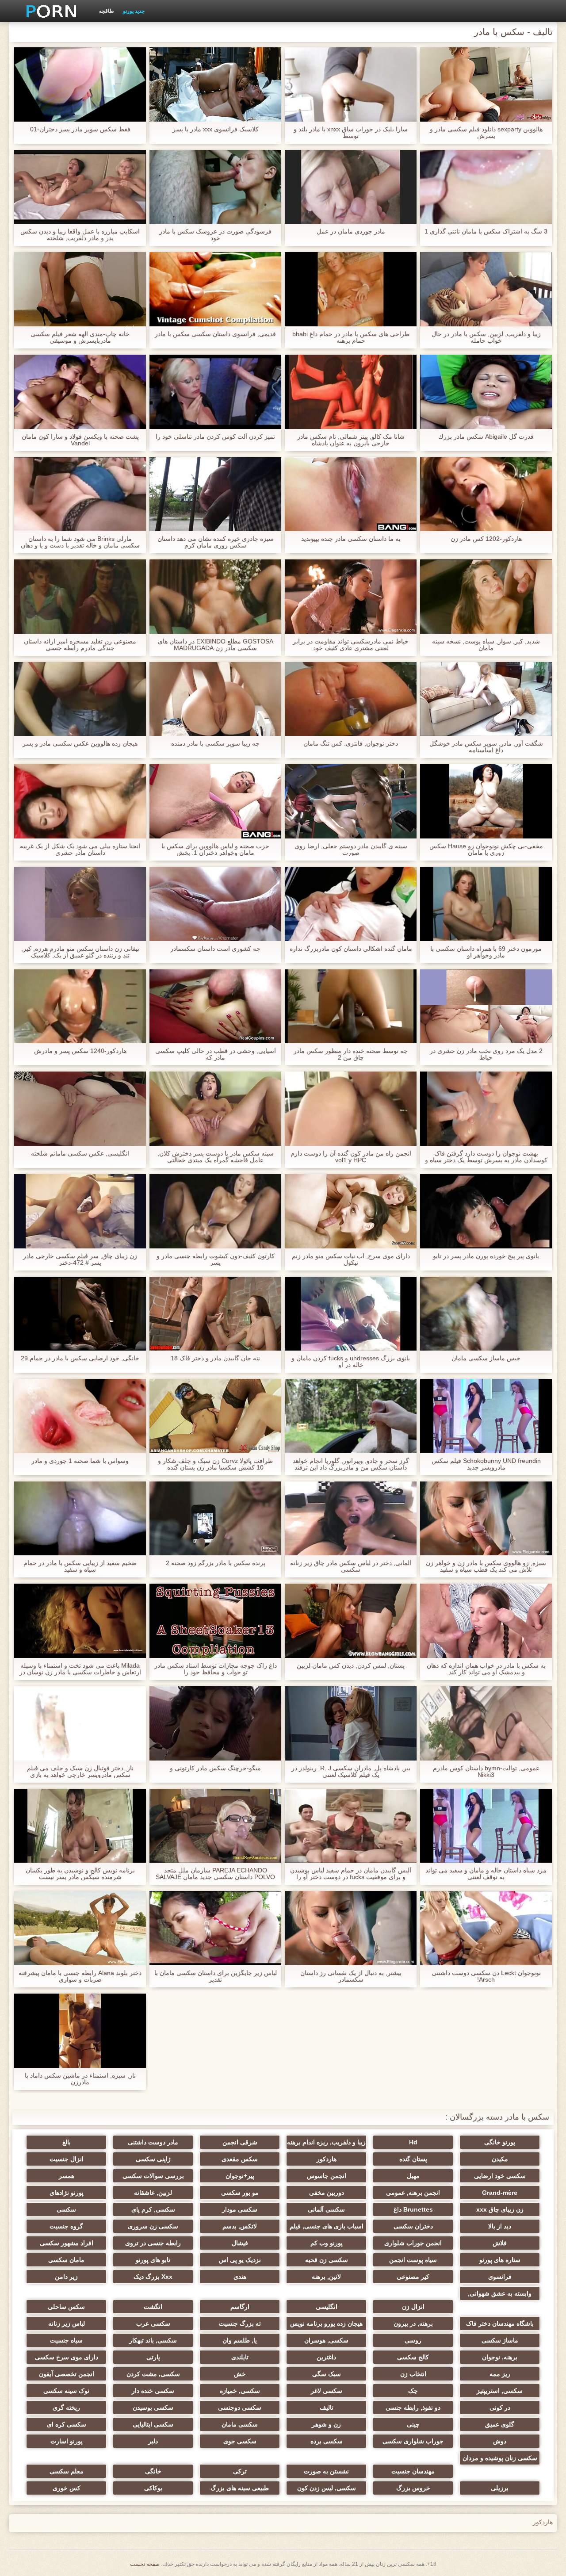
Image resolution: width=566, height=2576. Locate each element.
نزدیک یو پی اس (240, 2260)
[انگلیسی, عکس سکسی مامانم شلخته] (80, 1109)
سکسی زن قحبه (327, 2260)
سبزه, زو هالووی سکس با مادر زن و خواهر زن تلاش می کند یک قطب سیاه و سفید (486, 1566)
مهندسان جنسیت (413, 2471)
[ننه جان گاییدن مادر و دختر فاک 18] (215, 1314)
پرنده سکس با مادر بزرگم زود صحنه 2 (216, 1563)
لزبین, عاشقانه (153, 2193)
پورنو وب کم (327, 2243)
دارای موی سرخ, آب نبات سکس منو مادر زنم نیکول (351, 1259)
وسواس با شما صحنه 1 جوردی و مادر (80, 1461)
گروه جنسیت (66, 2226)
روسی (413, 2340)
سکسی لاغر (327, 2391)
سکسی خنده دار (153, 2391)
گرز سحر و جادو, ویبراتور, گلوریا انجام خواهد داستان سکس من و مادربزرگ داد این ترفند (351, 1464)
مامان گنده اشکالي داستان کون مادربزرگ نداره (351, 949)
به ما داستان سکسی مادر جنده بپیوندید (351, 539)
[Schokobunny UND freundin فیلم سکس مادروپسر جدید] (486, 1416)
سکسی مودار (240, 2209)
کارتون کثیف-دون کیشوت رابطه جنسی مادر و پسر (216, 1259)
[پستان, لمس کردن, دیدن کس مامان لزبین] (351, 1621)
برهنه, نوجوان (500, 2357)
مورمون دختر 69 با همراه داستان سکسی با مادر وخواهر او (486, 952)
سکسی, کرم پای (153, 2209)
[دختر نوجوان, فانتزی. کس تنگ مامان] (351, 699)
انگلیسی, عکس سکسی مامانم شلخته (80, 1154)
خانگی (153, 2471)
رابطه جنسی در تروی (153, 2243)
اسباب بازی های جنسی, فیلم (327, 2226)
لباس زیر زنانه (67, 2323)
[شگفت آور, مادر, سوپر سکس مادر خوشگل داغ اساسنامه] (486, 699)
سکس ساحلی (66, 2307)
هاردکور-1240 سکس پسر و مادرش (80, 1051)
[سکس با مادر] (48, 11)
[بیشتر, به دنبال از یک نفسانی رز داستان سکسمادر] (351, 1928)
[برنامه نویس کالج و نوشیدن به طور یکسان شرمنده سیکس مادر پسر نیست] (80, 1826)
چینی (413, 2424)
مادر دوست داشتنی (153, 2142)
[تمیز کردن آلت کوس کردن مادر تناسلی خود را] (215, 392)
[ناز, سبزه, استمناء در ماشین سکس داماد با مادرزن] (80, 2031)
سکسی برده (327, 2441)
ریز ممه (500, 2374)
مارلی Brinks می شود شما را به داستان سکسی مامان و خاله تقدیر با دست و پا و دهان (80, 542)
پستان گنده (413, 2159)
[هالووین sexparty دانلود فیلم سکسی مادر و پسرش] (486, 84)
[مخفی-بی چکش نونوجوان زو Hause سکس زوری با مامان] (486, 801)
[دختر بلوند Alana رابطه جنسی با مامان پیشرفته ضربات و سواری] (80, 1928)
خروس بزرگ (413, 2488)
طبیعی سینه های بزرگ (240, 2488)
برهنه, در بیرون (413, 2323)
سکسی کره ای (67, 2424)
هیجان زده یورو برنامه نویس (326, 2323)
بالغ (67, 2142)
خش (240, 2374)
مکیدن (500, 2159)
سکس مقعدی (240, 2159)
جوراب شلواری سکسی (413, 2441)
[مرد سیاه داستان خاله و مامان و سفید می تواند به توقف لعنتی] (486, 1826)
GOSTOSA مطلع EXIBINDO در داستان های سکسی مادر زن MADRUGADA (216, 645)
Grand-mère (500, 2193)
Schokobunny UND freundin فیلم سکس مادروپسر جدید (486, 1464)
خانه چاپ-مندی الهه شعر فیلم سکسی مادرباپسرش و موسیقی (80, 337)
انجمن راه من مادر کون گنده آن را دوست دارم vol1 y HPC (351, 1157)
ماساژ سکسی (500, 2340)
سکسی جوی (240, 2441)
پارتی (153, 2357)
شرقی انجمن (240, 2142)
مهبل (413, 2176)
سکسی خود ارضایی (500, 2176)
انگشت (153, 2307)
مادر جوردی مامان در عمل (351, 232)
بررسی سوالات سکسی (153, 2176)
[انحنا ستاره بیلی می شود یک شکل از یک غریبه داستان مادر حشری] (80, 801)
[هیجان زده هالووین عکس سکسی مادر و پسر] (80, 699)
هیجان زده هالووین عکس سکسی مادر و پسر (80, 744)
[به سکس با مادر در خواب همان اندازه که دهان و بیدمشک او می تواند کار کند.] (486, 1621)
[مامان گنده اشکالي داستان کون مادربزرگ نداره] (351, 904)
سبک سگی (327, 2374)
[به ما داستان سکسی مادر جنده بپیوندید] (351, 494)
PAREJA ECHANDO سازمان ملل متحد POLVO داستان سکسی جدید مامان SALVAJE (215, 1874)
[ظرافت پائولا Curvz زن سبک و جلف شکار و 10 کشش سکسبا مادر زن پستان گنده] (215, 1416)
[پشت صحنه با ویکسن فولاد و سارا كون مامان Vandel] (80, 392)
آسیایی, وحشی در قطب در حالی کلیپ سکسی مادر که (216, 1054)
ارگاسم (240, 2307)
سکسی (66, 2209)
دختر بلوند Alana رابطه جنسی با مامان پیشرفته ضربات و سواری (80, 1976)
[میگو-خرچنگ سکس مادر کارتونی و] (215, 1723)
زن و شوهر (326, 2424)
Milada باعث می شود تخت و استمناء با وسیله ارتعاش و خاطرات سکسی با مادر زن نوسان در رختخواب (80, 1669)
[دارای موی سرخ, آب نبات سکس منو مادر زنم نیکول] (351, 1211)
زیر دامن (66, 2277)
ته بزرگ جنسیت (240, 2323)
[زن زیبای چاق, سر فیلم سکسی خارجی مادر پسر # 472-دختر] (80, 1211)
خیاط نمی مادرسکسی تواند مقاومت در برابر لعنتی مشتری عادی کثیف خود (351, 645)
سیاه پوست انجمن (413, 2260)
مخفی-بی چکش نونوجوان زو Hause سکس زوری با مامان (486, 850)
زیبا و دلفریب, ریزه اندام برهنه (326, 2142)
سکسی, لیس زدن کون (327, 2488)
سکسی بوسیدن (153, 2408)
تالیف (327, 2408)
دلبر (153, 2441)
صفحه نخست (145, 2564)
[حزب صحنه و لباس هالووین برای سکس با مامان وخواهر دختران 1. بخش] (215, 801)
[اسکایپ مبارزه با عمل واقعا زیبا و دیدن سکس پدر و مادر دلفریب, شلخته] (80, 187)
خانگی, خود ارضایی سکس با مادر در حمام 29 (80, 1358)
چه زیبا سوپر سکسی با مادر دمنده (215, 744)
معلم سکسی (67, 2471)
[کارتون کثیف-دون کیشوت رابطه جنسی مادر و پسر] (215, 1211)
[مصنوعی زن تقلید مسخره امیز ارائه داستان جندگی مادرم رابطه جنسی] (80, 597)
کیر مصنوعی (413, 2277)
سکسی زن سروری (153, 2226)
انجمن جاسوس (327, 2176)
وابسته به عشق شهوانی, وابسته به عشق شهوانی (500, 2295)
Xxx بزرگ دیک (153, 2277)
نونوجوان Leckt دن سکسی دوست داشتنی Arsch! (486, 1976)
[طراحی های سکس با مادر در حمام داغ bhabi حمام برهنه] (351, 289)
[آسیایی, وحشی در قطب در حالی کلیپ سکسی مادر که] (215, 1007)
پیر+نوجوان (240, 2176)
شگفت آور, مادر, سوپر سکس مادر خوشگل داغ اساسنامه (486, 747)
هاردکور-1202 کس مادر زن (486, 539)
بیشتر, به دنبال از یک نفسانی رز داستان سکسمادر (351, 1976)
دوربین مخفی (327, 2193)
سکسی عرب (153, 2323)
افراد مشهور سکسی (67, 2243)
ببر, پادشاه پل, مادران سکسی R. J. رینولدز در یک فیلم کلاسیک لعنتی (351, 1772)
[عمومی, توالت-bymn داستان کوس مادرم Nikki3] (486, 1723)
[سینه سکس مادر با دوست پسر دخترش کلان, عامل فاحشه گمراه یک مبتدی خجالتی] (215, 1109)
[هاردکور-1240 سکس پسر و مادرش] (80, 1007)
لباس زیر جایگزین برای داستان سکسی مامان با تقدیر (216, 1976)
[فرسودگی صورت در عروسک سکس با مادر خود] (215, 187)
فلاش (500, 2243)
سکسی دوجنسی (240, 2408)
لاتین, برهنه (326, 2277)
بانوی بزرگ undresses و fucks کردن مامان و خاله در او (351, 1362)
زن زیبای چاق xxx (500, 2209)
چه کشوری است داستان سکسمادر (215, 949)
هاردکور (327, 2159)
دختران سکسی (413, 2226)
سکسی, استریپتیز (500, 2391)
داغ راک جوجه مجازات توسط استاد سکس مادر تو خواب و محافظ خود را (216, 1669)
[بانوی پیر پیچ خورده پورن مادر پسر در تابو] (486, 1211)
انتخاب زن (413, 2374)
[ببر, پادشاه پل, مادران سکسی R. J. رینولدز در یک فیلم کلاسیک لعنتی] (351, 1723)
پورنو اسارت (67, 2441)
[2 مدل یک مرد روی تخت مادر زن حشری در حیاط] (486, 1007)
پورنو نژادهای (67, 2193)
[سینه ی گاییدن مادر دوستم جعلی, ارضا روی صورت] (351, 801)
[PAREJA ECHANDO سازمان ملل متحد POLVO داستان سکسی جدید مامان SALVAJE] (215, 1826)
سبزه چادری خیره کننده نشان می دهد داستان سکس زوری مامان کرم (216, 542)
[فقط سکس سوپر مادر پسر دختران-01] (80, 84)
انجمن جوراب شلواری (413, 2243)
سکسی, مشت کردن (153, 2374)
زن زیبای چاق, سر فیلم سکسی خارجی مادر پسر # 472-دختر (80, 1259)
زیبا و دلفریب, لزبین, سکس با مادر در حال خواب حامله (486, 337)
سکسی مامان (240, 2424)
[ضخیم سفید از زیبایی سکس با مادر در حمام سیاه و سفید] (80, 1519)
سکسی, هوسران (326, 2340)
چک (413, 2391)
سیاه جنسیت (66, 2340)
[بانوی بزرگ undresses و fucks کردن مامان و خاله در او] (351, 1314)
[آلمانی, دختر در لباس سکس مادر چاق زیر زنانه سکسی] (351, 1519)
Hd (413, 2142)
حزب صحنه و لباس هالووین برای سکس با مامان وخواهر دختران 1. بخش (215, 850)
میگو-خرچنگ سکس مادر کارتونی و (215, 1768)
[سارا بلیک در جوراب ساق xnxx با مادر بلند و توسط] (351, 84)
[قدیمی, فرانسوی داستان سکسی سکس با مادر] (215, 289)
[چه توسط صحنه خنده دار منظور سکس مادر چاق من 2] (351, 1007)
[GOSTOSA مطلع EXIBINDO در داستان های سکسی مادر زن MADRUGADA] (215, 597)
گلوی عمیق (500, 2424)
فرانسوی (500, 2277)
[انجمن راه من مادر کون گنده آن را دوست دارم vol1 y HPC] (351, 1109)
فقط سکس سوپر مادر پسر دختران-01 (80, 129)
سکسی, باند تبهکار (153, 2340)
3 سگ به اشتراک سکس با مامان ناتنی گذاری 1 (486, 232)
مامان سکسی (66, 2260)
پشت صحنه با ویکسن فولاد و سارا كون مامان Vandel (80, 440)
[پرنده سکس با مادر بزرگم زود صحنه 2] (215, 1519)
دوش (500, 2441)
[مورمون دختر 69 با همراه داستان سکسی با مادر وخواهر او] (486, 904)
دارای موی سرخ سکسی (67, 2357)
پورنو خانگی (500, 2142)
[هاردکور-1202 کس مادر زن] (486, 494)
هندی (240, 2277)
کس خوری (67, 2488)
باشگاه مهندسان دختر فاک (500, 2323)
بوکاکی (153, 2488)
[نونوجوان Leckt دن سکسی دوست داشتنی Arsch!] (486, 1928)
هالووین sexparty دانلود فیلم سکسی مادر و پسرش (486, 133)
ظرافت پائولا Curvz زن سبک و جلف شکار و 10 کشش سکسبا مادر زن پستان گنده (215, 1464)
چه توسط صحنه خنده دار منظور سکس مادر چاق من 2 (351, 1054)
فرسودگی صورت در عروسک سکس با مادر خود (215, 235)
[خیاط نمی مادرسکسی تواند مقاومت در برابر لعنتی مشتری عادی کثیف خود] (351, 597)
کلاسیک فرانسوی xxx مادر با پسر (216, 129)
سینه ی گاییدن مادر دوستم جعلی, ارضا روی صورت (351, 850)
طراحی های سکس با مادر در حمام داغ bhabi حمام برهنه (351, 337)
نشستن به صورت (326, 2471)
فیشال (240, 2243)
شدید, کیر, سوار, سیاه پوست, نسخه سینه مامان (486, 645)
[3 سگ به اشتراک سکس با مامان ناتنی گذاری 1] (486, 187)
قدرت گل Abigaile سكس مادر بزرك (486, 437)
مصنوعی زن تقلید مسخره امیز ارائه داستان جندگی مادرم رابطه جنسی (80, 645)
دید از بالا (500, 2226)
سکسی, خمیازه (240, 2391)
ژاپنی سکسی (153, 2159)
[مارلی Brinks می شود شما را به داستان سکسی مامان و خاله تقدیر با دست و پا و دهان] (80, 494)
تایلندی (240, 2357)
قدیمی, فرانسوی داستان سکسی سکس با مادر (215, 334)
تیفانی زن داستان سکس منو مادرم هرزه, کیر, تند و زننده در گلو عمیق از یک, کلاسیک (80, 952)
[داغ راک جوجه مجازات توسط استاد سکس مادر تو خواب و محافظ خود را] (215, 1621)
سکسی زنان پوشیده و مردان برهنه (500, 2460)
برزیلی (500, 2488)
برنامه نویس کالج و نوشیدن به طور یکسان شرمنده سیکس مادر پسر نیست (80, 1874)
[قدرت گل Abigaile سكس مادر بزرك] (486, 392)
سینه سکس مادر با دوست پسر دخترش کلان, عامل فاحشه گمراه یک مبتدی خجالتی (216, 1157)
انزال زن (413, 2307)
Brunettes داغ (413, 2209)
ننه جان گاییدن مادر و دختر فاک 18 (215, 1358)
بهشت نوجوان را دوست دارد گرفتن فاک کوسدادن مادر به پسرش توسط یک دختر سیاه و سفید (486, 1157)
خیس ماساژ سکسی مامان (486, 1358)
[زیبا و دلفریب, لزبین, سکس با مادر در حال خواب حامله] (486, 289)
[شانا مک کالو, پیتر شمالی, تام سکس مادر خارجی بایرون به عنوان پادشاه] (351, 392)
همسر (67, 2176)
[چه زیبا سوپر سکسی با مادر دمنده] (215, 699)
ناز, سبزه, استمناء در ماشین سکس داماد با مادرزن (80, 2079)
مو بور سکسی (240, 2193)
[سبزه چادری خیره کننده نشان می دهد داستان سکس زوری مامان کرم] (215, 494)
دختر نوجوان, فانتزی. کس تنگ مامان (351, 744)
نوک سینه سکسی (66, 2391)
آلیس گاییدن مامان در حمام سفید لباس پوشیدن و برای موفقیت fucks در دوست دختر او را (351, 1874)
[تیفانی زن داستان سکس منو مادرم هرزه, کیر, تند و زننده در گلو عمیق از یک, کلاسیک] (80, 904)
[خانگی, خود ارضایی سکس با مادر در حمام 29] (80, 1314)
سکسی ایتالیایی (153, 2424)
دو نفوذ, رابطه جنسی (413, 2408)
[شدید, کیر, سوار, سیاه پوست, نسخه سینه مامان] (486, 597)
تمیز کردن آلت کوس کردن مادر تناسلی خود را (215, 437)
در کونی (500, 2408)
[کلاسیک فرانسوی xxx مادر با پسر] (215, 84)
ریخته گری (66, 2408)
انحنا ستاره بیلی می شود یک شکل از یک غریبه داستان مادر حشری (80, 850)
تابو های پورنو (153, 2260)
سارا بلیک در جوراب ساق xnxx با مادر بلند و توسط (351, 133)
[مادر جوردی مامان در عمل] (351, 187)
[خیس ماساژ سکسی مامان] (486, 1314)
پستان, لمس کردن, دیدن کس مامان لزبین (351, 1666)
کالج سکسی (413, 2357)
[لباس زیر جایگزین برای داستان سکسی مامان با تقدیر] (215, 1928)
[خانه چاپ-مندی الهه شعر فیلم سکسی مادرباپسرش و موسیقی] (80, 289)
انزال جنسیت (67, 2159)
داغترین (326, 2357)
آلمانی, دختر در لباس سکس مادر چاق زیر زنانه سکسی (351, 1566)
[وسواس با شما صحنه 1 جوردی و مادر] (80, 1416)
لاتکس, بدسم (240, 2226)
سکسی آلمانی (326, 2209)
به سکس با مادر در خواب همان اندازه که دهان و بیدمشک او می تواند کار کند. (486, 1669)
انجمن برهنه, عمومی (413, 2193)
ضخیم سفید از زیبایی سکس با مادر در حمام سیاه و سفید (80, 1566)
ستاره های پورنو (500, 2260)
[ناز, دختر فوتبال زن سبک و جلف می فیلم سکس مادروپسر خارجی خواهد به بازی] (80, 1723)
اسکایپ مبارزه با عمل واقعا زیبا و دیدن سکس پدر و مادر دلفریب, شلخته (80, 235)
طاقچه (107, 11)
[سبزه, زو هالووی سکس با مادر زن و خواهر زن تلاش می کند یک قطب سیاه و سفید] (486, 1519)
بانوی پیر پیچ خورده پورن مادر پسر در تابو (486, 1256)
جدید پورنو (134, 11)
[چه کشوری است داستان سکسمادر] (215, 904)
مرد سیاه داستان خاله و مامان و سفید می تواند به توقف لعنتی (486, 1874)
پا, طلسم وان (240, 2340)
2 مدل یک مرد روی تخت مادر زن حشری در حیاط (486, 1054)
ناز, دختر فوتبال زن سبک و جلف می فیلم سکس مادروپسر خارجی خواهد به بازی (80, 1772)
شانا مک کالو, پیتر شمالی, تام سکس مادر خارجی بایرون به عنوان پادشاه (351, 440)
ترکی (240, 2471)
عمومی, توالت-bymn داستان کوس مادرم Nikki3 (486, 1772)
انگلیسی (327, 2307)
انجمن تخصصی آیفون (67, 2374)
